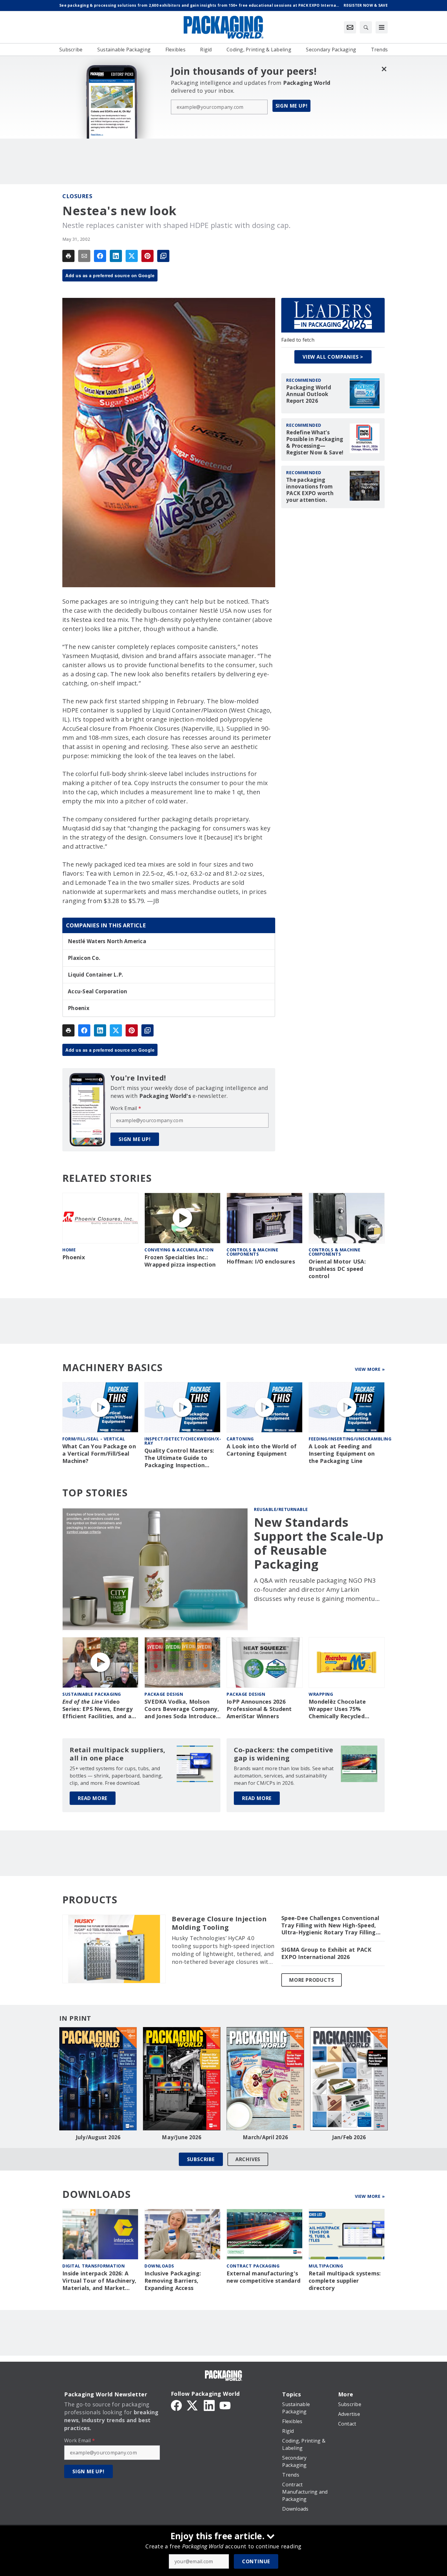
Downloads (159, 2266)
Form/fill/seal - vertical (94, 1439)
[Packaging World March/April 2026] (265, 2079)
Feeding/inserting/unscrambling (350, 1439)
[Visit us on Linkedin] (209, 2405)
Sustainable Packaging (92, 1694)
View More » (370, 1369)
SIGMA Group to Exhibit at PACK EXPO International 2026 (326, 1953)
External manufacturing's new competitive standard (263, 2277)
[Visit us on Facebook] (176, 2405)
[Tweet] (132, 256)
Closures (77, 196)
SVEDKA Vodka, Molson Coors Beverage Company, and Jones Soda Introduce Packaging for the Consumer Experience (182, 1709)
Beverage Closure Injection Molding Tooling (219, 1923)
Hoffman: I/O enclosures (261, 1262)
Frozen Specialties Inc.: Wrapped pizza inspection (180, 1261)
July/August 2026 (98, 2137)
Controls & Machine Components (252, 1252)
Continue (256, 2561)
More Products (312, 1980)
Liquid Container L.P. (95, 975)
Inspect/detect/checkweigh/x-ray (183, 1441)
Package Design (164, 1694)
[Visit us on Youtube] (225, 2405)
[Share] (100, 256)
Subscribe (201, 2159)
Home (69, 1250)
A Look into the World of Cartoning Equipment (262, 1450)
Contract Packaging (253, 2266)
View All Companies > (333, 357)
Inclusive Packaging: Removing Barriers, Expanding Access (173, 2281)
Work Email (126, 1108)
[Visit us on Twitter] (193, 2405)
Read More (93, 1798)
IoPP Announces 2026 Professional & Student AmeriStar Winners (259, 1709)
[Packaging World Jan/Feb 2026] (349, 2079)
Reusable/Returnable (281, 1509)
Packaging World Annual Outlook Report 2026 (309, 394)
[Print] (68, 256)
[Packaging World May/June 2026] (182, 2079)
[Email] (84, 256)
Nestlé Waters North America (107, 941)
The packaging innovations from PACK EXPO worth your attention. (310, 490)
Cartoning (240, 1439)
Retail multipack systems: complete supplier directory (345, 2281)
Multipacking (326, 2266)
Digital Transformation (94, 2266)
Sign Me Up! (292, 106)
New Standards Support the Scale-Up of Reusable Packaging (319, 1543)
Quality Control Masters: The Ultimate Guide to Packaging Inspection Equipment (179, 1458)
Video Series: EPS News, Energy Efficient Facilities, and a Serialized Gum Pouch (97, 1709)
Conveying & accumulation (179, 1250)
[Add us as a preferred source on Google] (163, 256)
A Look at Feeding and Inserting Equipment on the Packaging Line (342, 1454)
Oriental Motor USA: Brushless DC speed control (337, 1269)
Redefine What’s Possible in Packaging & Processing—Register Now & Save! (315, 443)
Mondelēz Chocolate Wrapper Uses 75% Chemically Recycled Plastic (337, 1709)
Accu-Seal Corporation (97, 991)
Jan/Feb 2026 (349, 2137)
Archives (248, 2159)
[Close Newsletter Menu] (384, 69)
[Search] (366, 27)
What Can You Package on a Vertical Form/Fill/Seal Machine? (99, 1454)
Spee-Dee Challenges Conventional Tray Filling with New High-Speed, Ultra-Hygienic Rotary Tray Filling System (330, 1926)
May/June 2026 (182, 2137)
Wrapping (321, 1694)
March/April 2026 (265, 2137)
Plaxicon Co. (84, 958)
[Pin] (147, 256)
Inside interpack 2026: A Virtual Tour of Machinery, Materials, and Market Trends (99, 2281)
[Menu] (382, 27)
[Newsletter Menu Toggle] (350, 27)
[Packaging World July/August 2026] (98, 2079)
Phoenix (79, 1008)
